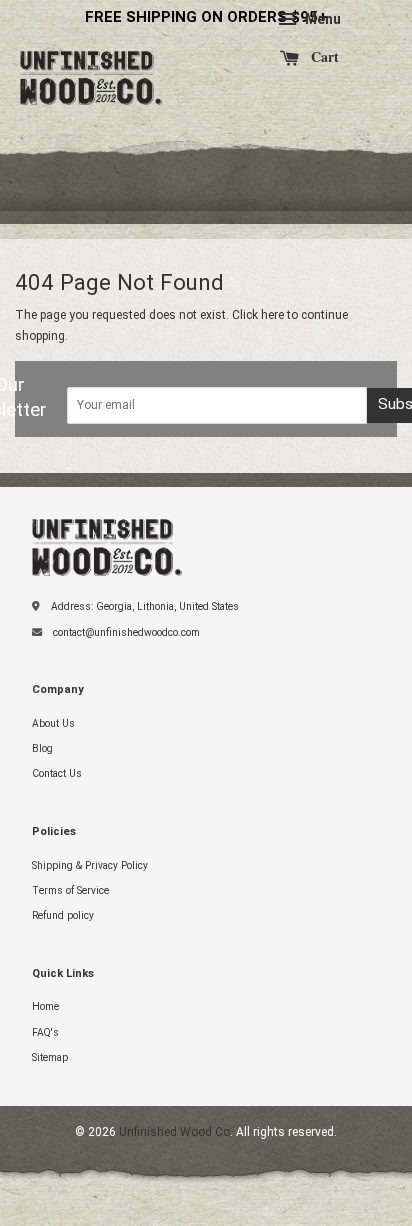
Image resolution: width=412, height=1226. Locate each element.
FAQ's (45, 1032)
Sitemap (50, 1057)
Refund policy (63, 915)
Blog (42, 748)
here (272, 315)
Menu (321, 19)
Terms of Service (70, 890)
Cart (323, 57)
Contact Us (57, 773)
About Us (53, 723)
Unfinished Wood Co (95, 64)
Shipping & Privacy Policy (90, 865)
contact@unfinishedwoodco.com (126, 632)
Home (45, 1006)
